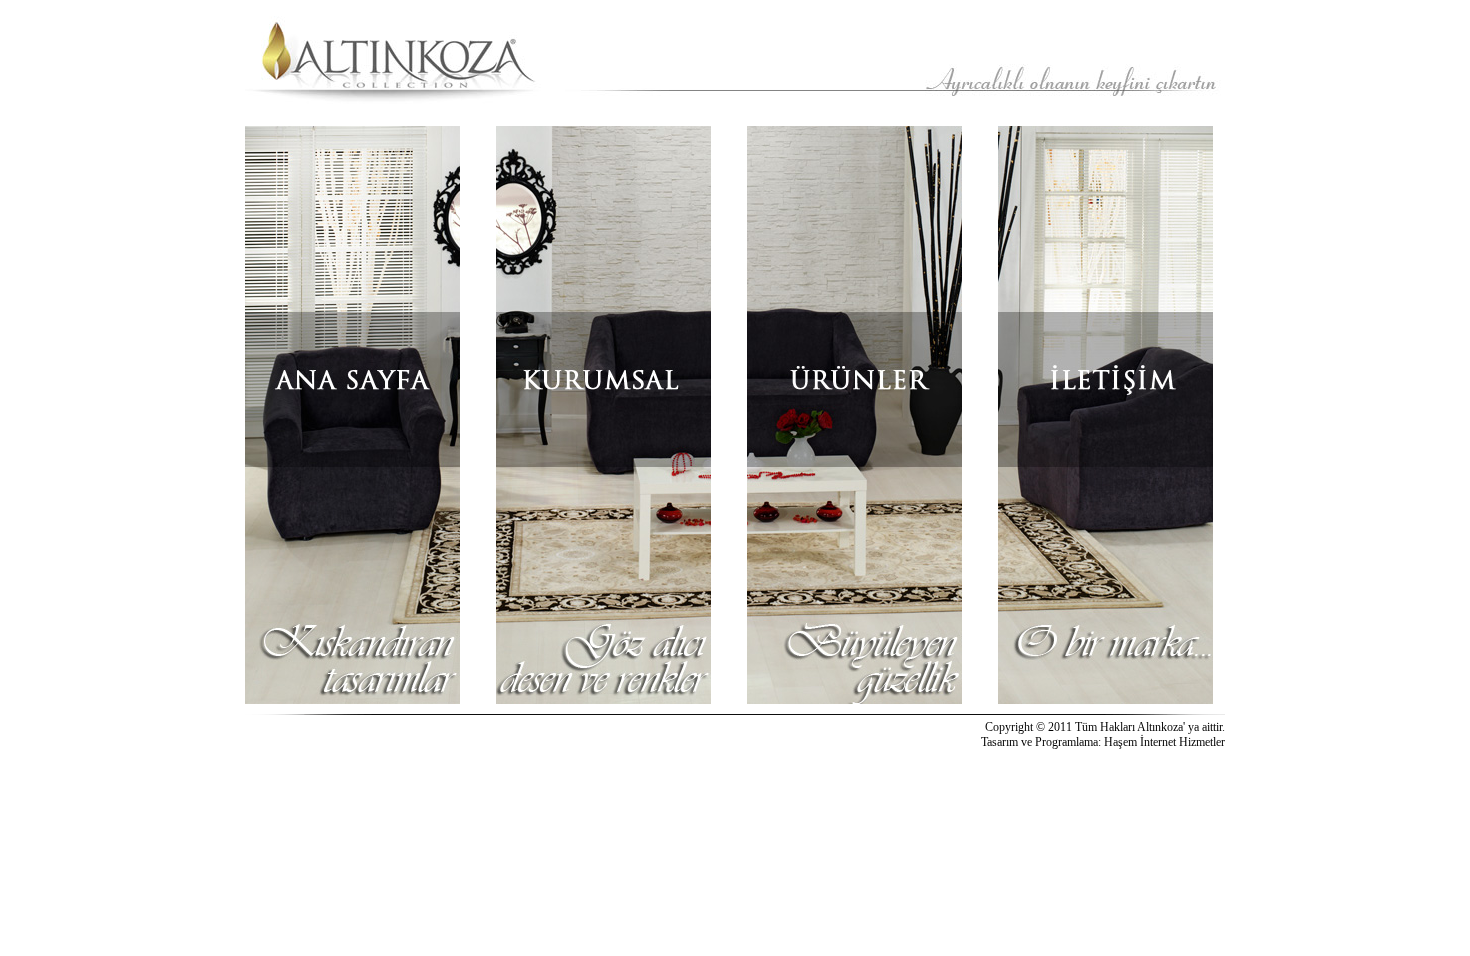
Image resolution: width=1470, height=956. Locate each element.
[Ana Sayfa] (352, 415)
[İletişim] (1105, 415)
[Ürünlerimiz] (854, 415)
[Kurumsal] (603, 415)
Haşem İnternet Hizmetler (1164, 742)
